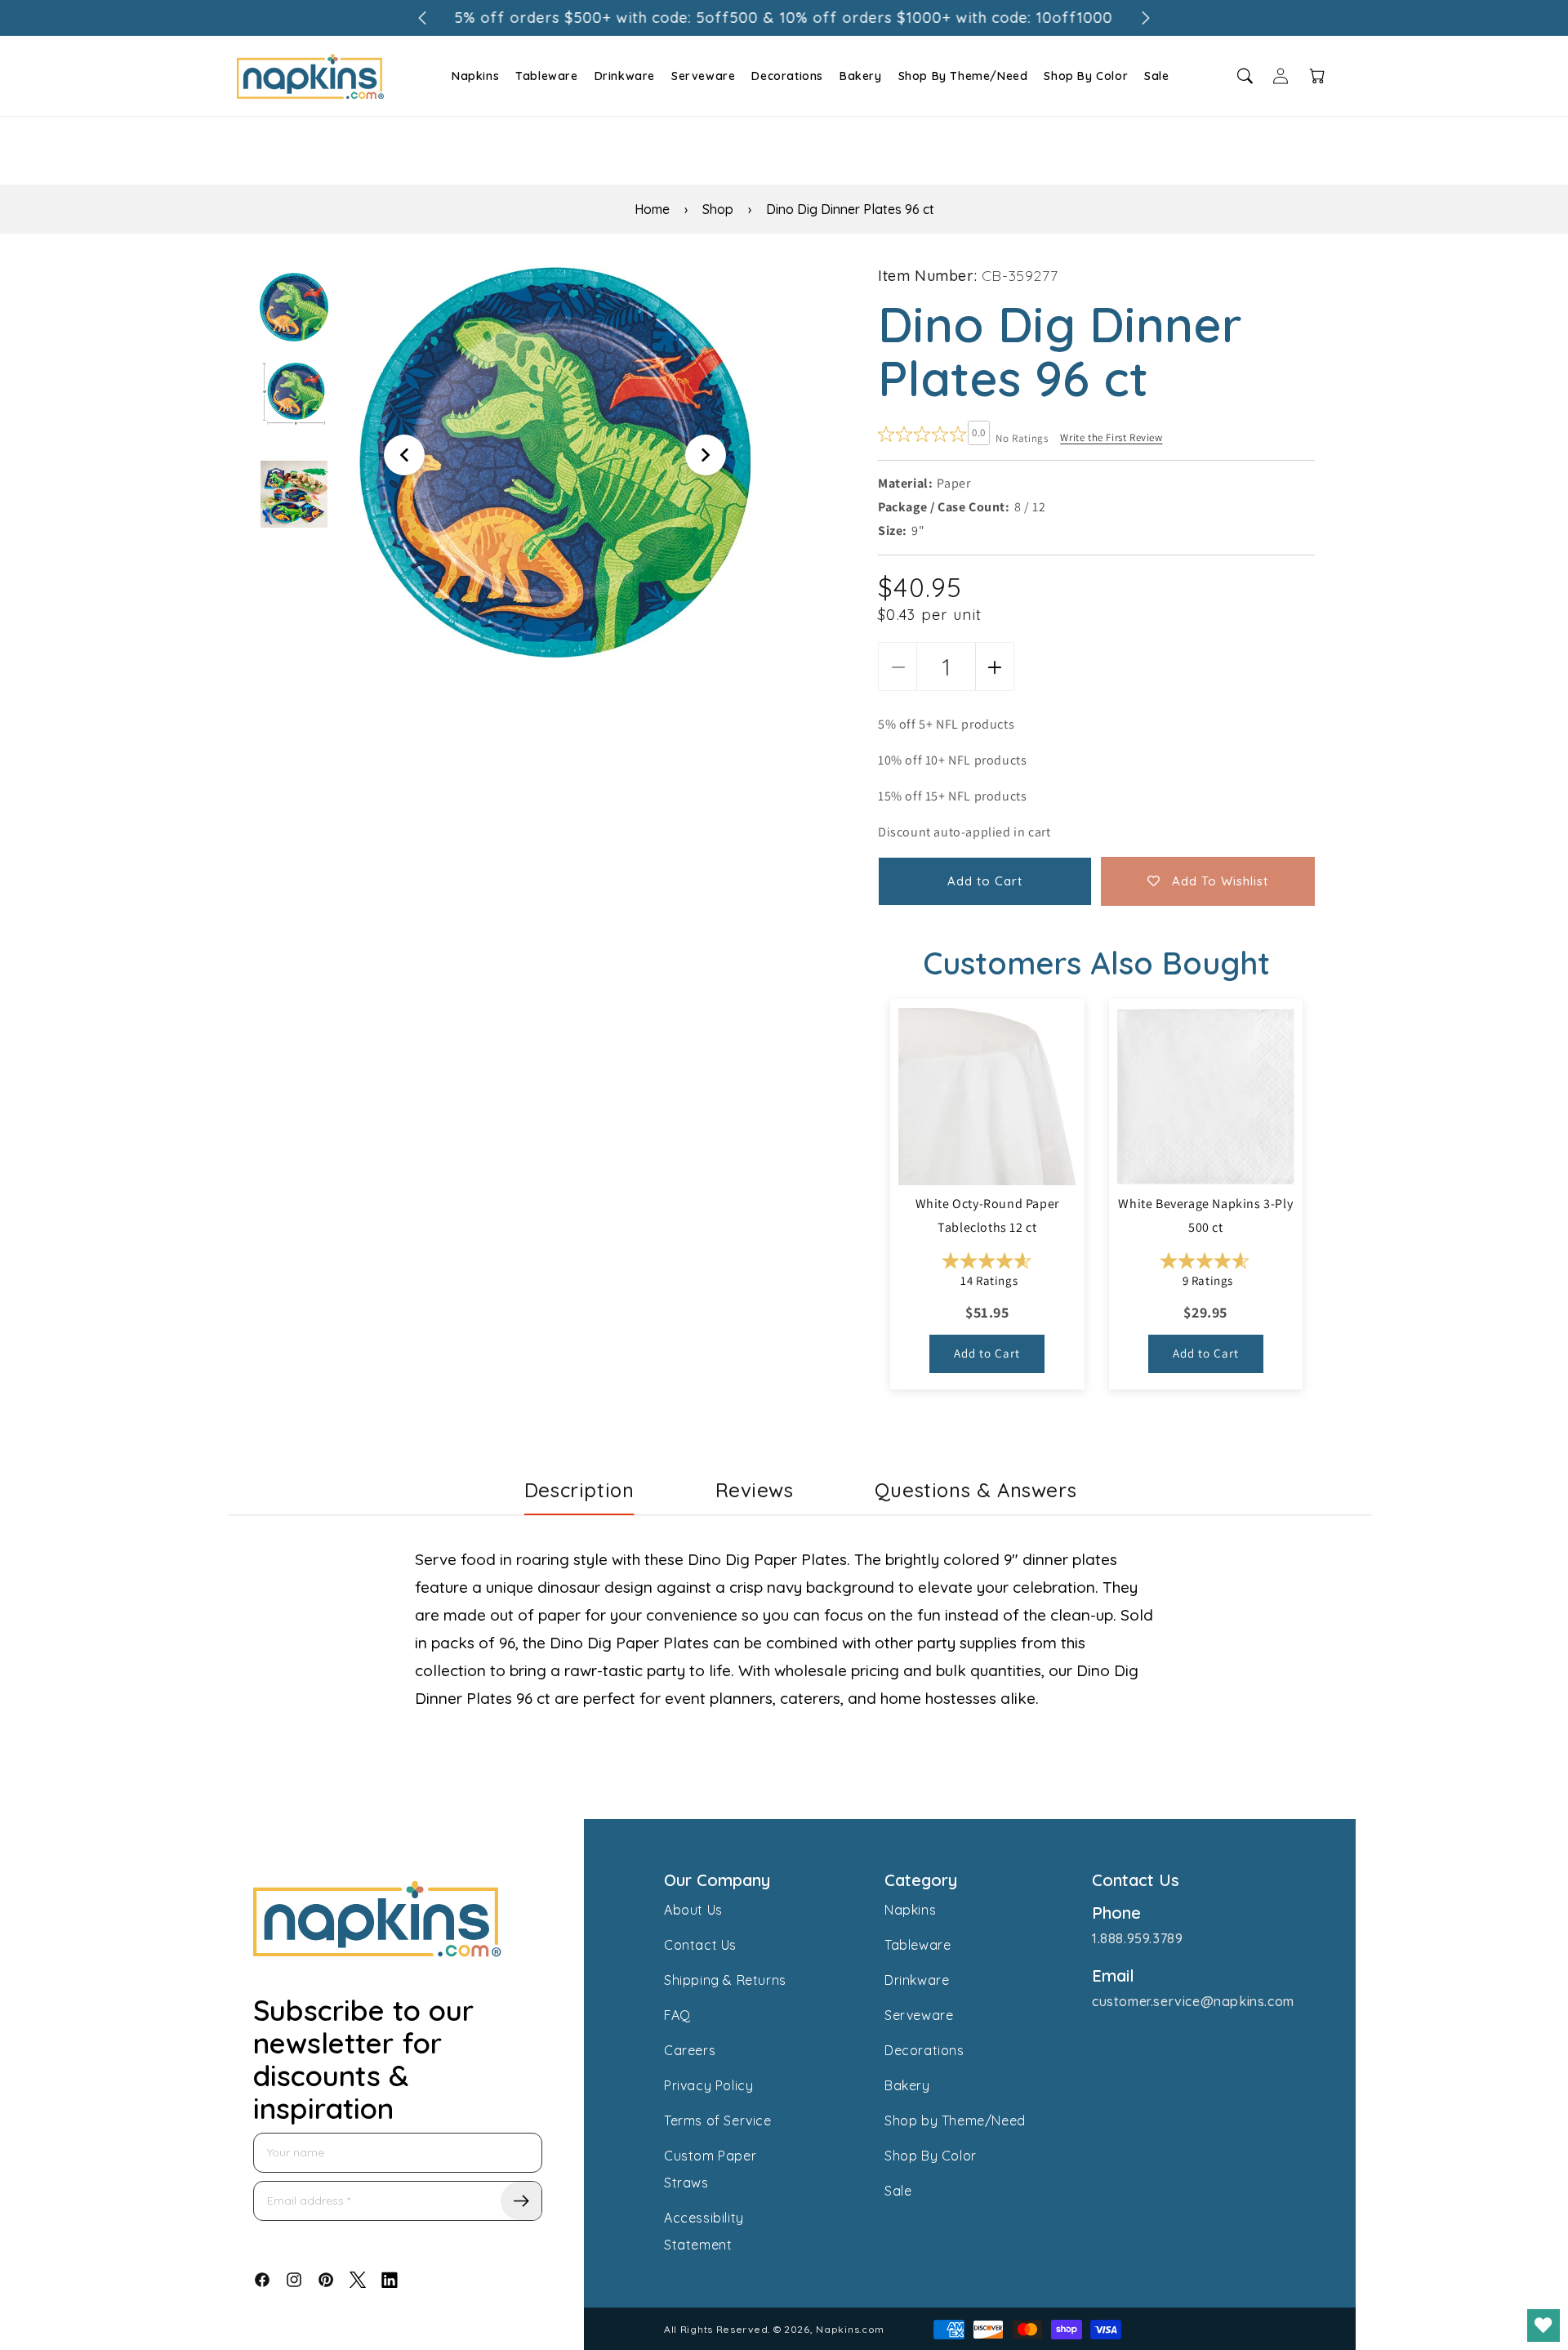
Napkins (475, 76)
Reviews (755, 1490)
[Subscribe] (521, 2201)
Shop (718, 209)
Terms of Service (718, 2120)
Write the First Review (1111, 437)
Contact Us (700, 1945)
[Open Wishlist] (1543, 2325)
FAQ (677, 2015)
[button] (473, 76)
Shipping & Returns (725, 1980)
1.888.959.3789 (1137, 1938)
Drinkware (625, 76)
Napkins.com (850, 2329)
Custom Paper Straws (710, 2169)
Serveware (703, 76)
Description (579, 1490)
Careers (690, 2050)
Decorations (787, 76)
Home (652, 209)
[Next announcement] (1146, 18)
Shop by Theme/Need (955, 2120)
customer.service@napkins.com (1193, 2001)
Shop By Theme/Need (963, 76)
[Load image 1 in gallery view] (294, 307)
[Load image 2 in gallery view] (294, 393)
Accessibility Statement (704, 2231)
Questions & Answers (976, 1490)
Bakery (861, 76)
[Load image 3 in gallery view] (294, 494)
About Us (693, 1910)
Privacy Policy (708, 2085)
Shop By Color (1086, 76)
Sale (1156, 76)
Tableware (546, 76)
